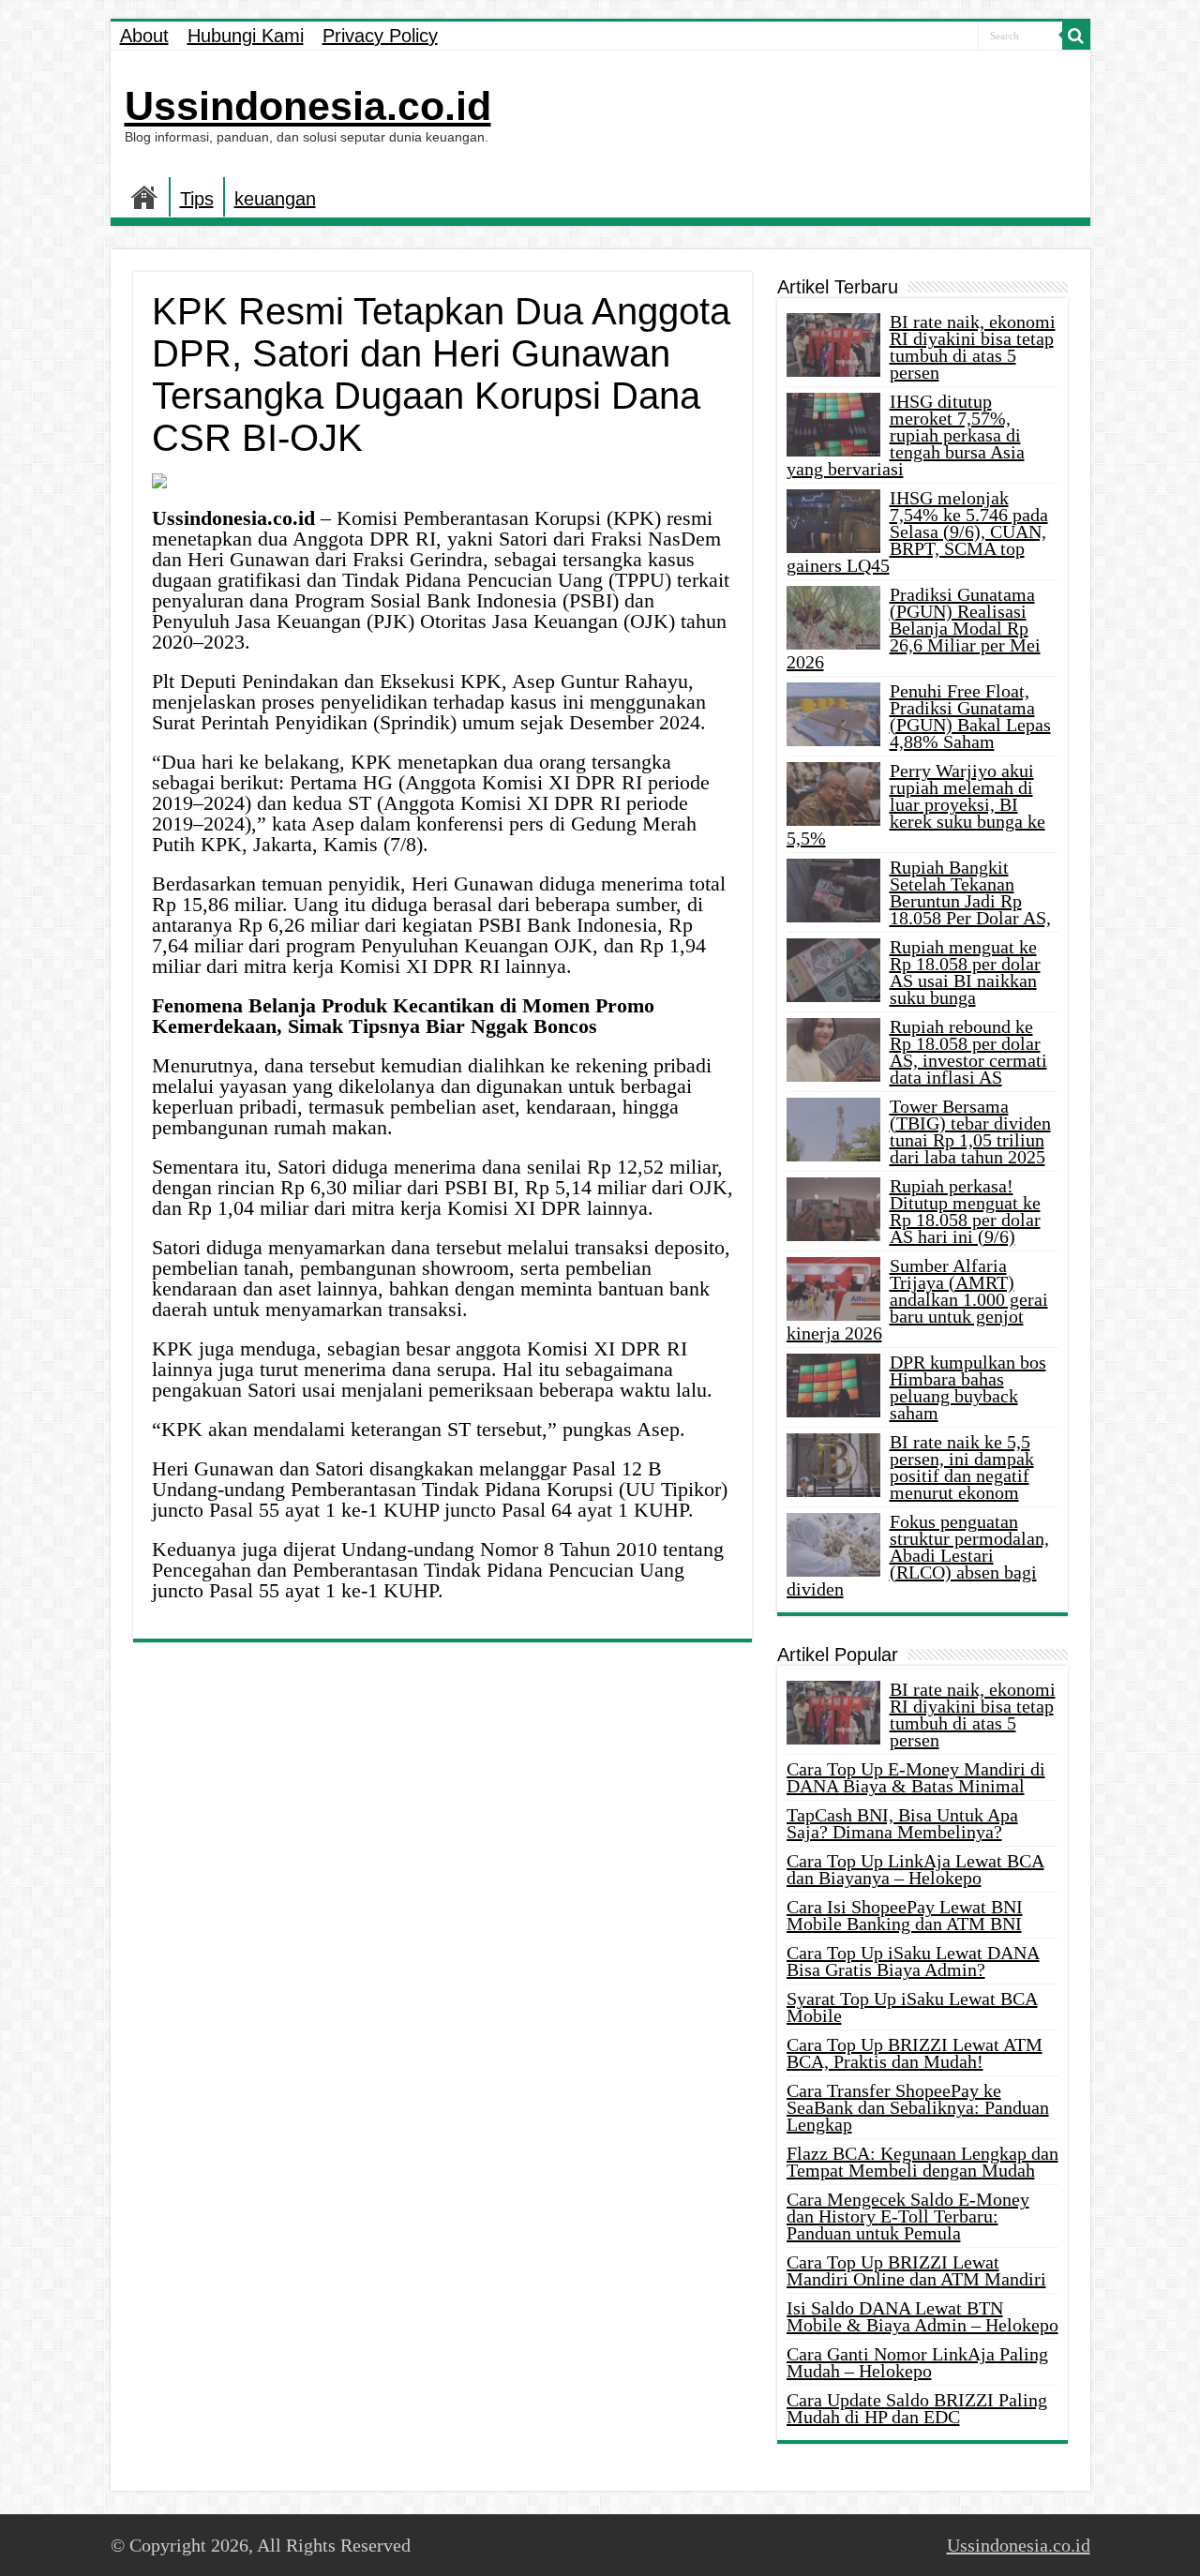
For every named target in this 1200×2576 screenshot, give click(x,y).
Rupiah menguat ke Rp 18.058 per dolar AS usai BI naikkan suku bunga (965, 972)
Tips (197, 199)
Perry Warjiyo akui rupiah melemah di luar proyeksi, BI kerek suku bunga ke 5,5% (916, 804)
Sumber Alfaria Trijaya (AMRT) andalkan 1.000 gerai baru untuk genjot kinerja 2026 (917, 1299)
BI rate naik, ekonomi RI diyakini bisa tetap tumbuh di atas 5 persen (973, 347)
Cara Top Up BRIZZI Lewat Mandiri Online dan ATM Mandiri (916, 2270)
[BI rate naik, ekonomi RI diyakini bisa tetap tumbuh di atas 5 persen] (833, 1713)
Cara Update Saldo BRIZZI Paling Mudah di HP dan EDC (917, 2408)
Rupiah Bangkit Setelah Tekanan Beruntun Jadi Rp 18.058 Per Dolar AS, (970, 892)
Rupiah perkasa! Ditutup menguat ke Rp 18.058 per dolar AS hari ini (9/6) (965, 1211)
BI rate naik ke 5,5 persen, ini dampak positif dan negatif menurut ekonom (962, 1467)
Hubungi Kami (246, 36)
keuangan (275, 199)
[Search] (1076, 36)
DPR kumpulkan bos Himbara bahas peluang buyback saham (968, 1387)
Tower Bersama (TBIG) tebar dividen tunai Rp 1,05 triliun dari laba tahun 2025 (970, 1131)
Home (144, 197)
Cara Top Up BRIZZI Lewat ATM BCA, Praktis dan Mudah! (915, 2053)
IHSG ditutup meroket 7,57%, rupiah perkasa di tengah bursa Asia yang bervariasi (906, 435)
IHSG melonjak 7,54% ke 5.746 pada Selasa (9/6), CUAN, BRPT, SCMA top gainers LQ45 (917, 532)
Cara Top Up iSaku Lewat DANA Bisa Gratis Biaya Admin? (913, 1961)
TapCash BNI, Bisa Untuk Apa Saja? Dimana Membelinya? (902, 1823)
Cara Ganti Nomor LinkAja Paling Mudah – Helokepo (917, 2362)
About (144, 36)
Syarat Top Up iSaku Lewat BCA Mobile (912, 2007)
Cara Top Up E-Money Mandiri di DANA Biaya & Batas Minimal (916, 1777)
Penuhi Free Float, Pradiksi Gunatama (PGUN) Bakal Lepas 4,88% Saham (970, 716)
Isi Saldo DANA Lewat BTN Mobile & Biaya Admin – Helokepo (922, 2316)
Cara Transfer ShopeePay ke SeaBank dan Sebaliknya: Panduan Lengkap (918, 2107)
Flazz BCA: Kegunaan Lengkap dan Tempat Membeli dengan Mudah (922, 2162)
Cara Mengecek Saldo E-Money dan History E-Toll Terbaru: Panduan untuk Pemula (908, 2216)
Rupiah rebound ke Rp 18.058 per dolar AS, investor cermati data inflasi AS (968, 1052)
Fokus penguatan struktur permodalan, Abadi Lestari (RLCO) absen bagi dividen (918, 1555)
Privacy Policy (380, 36)
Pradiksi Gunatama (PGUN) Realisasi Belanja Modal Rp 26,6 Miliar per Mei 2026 (914, 628)
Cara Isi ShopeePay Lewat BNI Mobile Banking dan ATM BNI (905, 1915)
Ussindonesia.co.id (308, 106)
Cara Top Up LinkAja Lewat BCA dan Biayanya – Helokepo (915, 1869)
